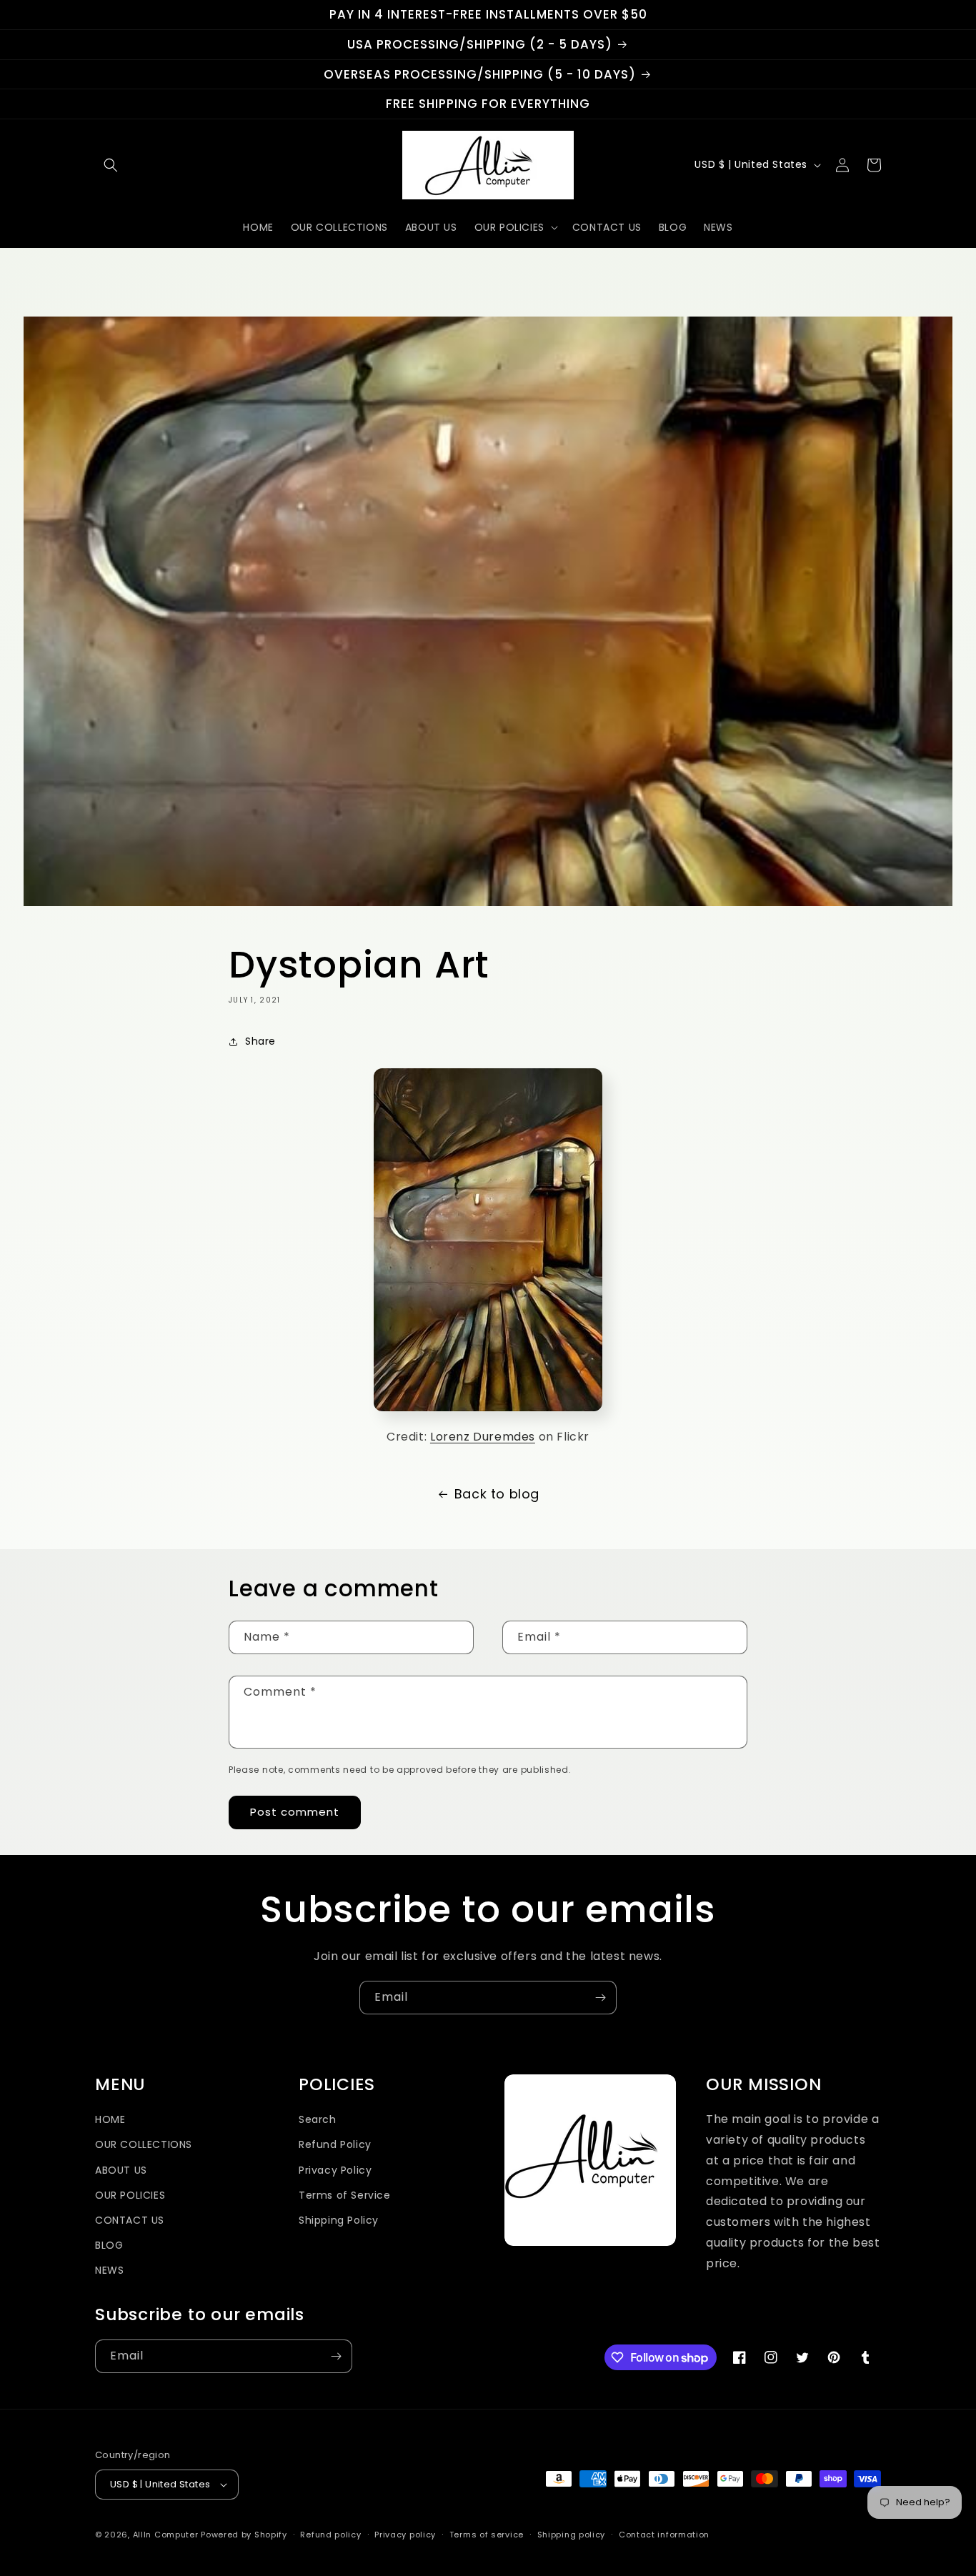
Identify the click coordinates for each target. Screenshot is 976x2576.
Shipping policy (572, 2535)
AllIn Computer (166, 2535)
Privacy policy (405, 2535)
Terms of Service (345, 2195)
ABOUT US (121, 2170)
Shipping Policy (339, 2220)
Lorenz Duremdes (483, 1437)
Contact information (664, 2535)
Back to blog (497, 1494)
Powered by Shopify (244, 2535)
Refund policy (330, 2535)
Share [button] (260, 1041)
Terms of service (487, 2535)
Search (318, 2119)
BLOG (109, 2245)
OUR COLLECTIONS (144, 2144)
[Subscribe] (600, 1998)
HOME (110, 2119)
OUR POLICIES (130, 2195)
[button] (111, 165)
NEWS (109, 2270)
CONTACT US (130, 2220)
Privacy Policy (335, 2170)
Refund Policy (335, 2144)
